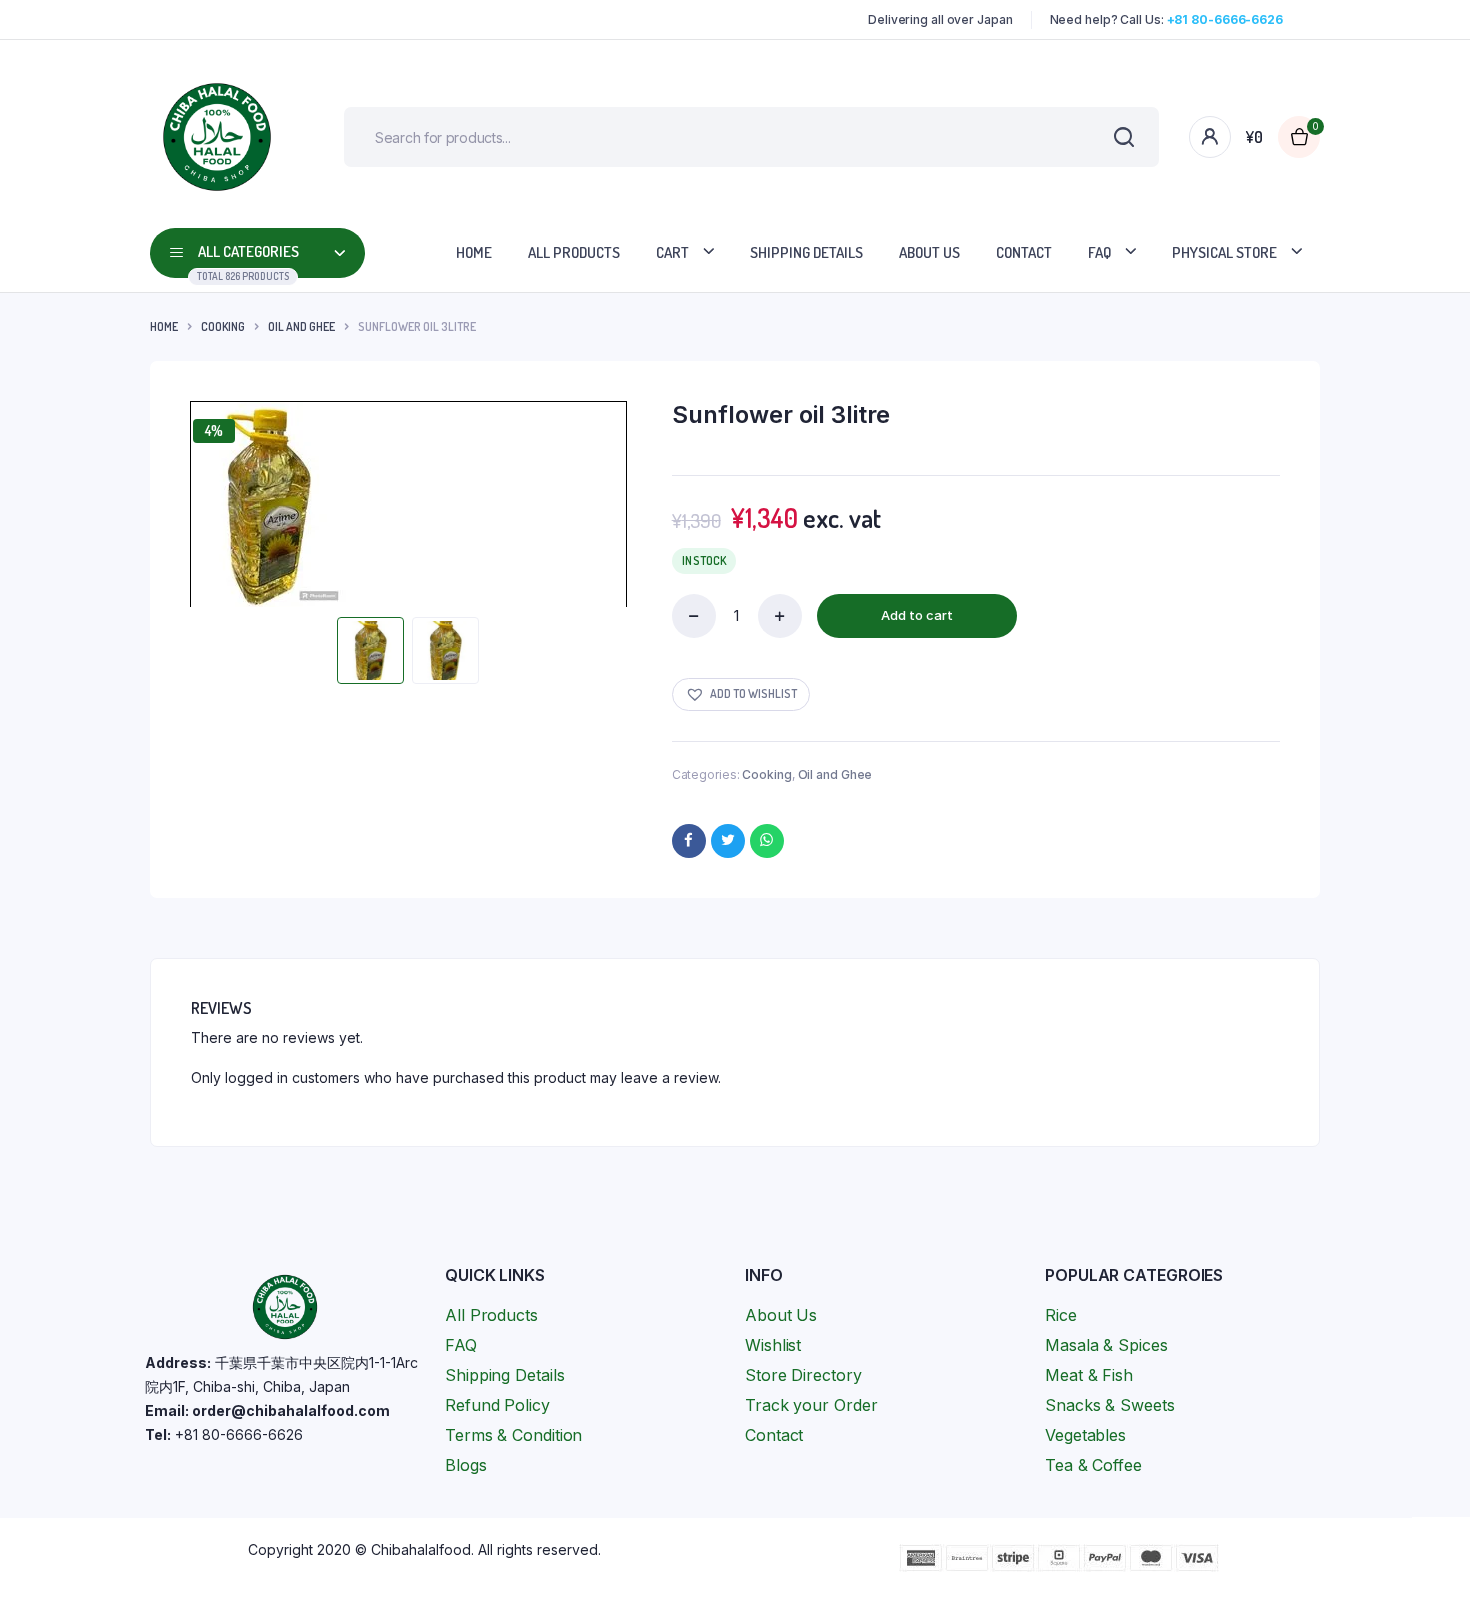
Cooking (223, 326)
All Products (574, 252)
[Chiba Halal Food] (217, 137)
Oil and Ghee (301, 326)
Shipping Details (806, 252)
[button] (741, 694)
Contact (1024, 252)
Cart (672, 252)
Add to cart (917, 615)
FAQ (1099, 252)
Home (474, 252)
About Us (929, 252)
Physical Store (1224, 252)
